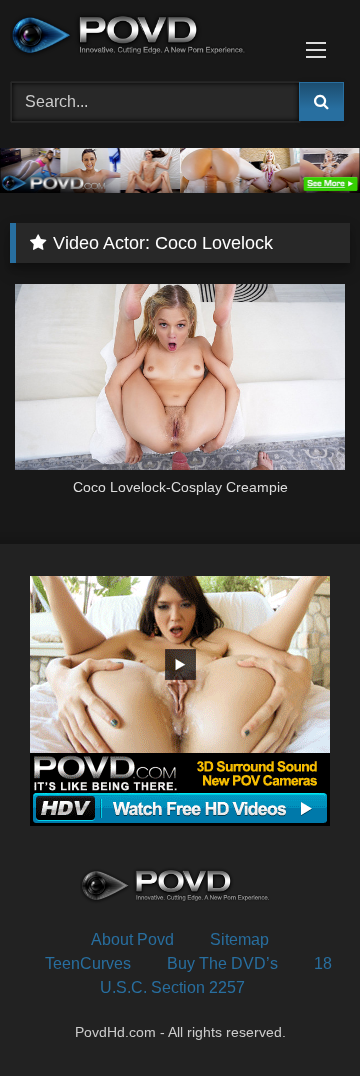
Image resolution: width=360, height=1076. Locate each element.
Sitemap (239, 939)
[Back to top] (298, 1016)
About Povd (132, 939)
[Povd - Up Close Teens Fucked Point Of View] (147, 38)
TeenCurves (88, 963)
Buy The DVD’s (222, 963)
